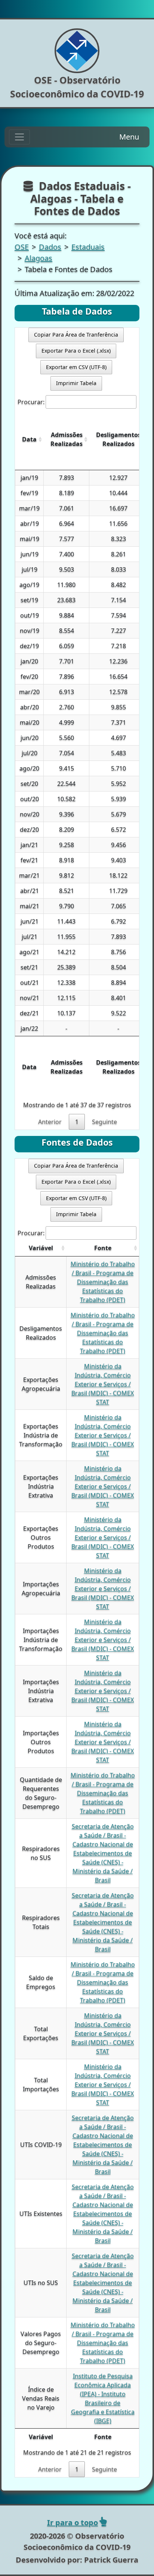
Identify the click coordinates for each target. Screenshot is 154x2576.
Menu (129, 137)
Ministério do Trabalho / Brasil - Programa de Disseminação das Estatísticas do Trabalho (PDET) (103, 1282)
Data (29, 439)
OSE (22, 247)
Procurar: (31, 402)
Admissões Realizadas (67, 439)
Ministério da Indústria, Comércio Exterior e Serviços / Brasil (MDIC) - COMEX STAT (103, 1384)
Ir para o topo (73, 2522)
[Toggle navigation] (19, 137)
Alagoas (38, 258)
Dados (50, 247)
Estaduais (88, 247)
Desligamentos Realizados (118, 439)
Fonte (103, 1248)
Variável (41, 1248)
